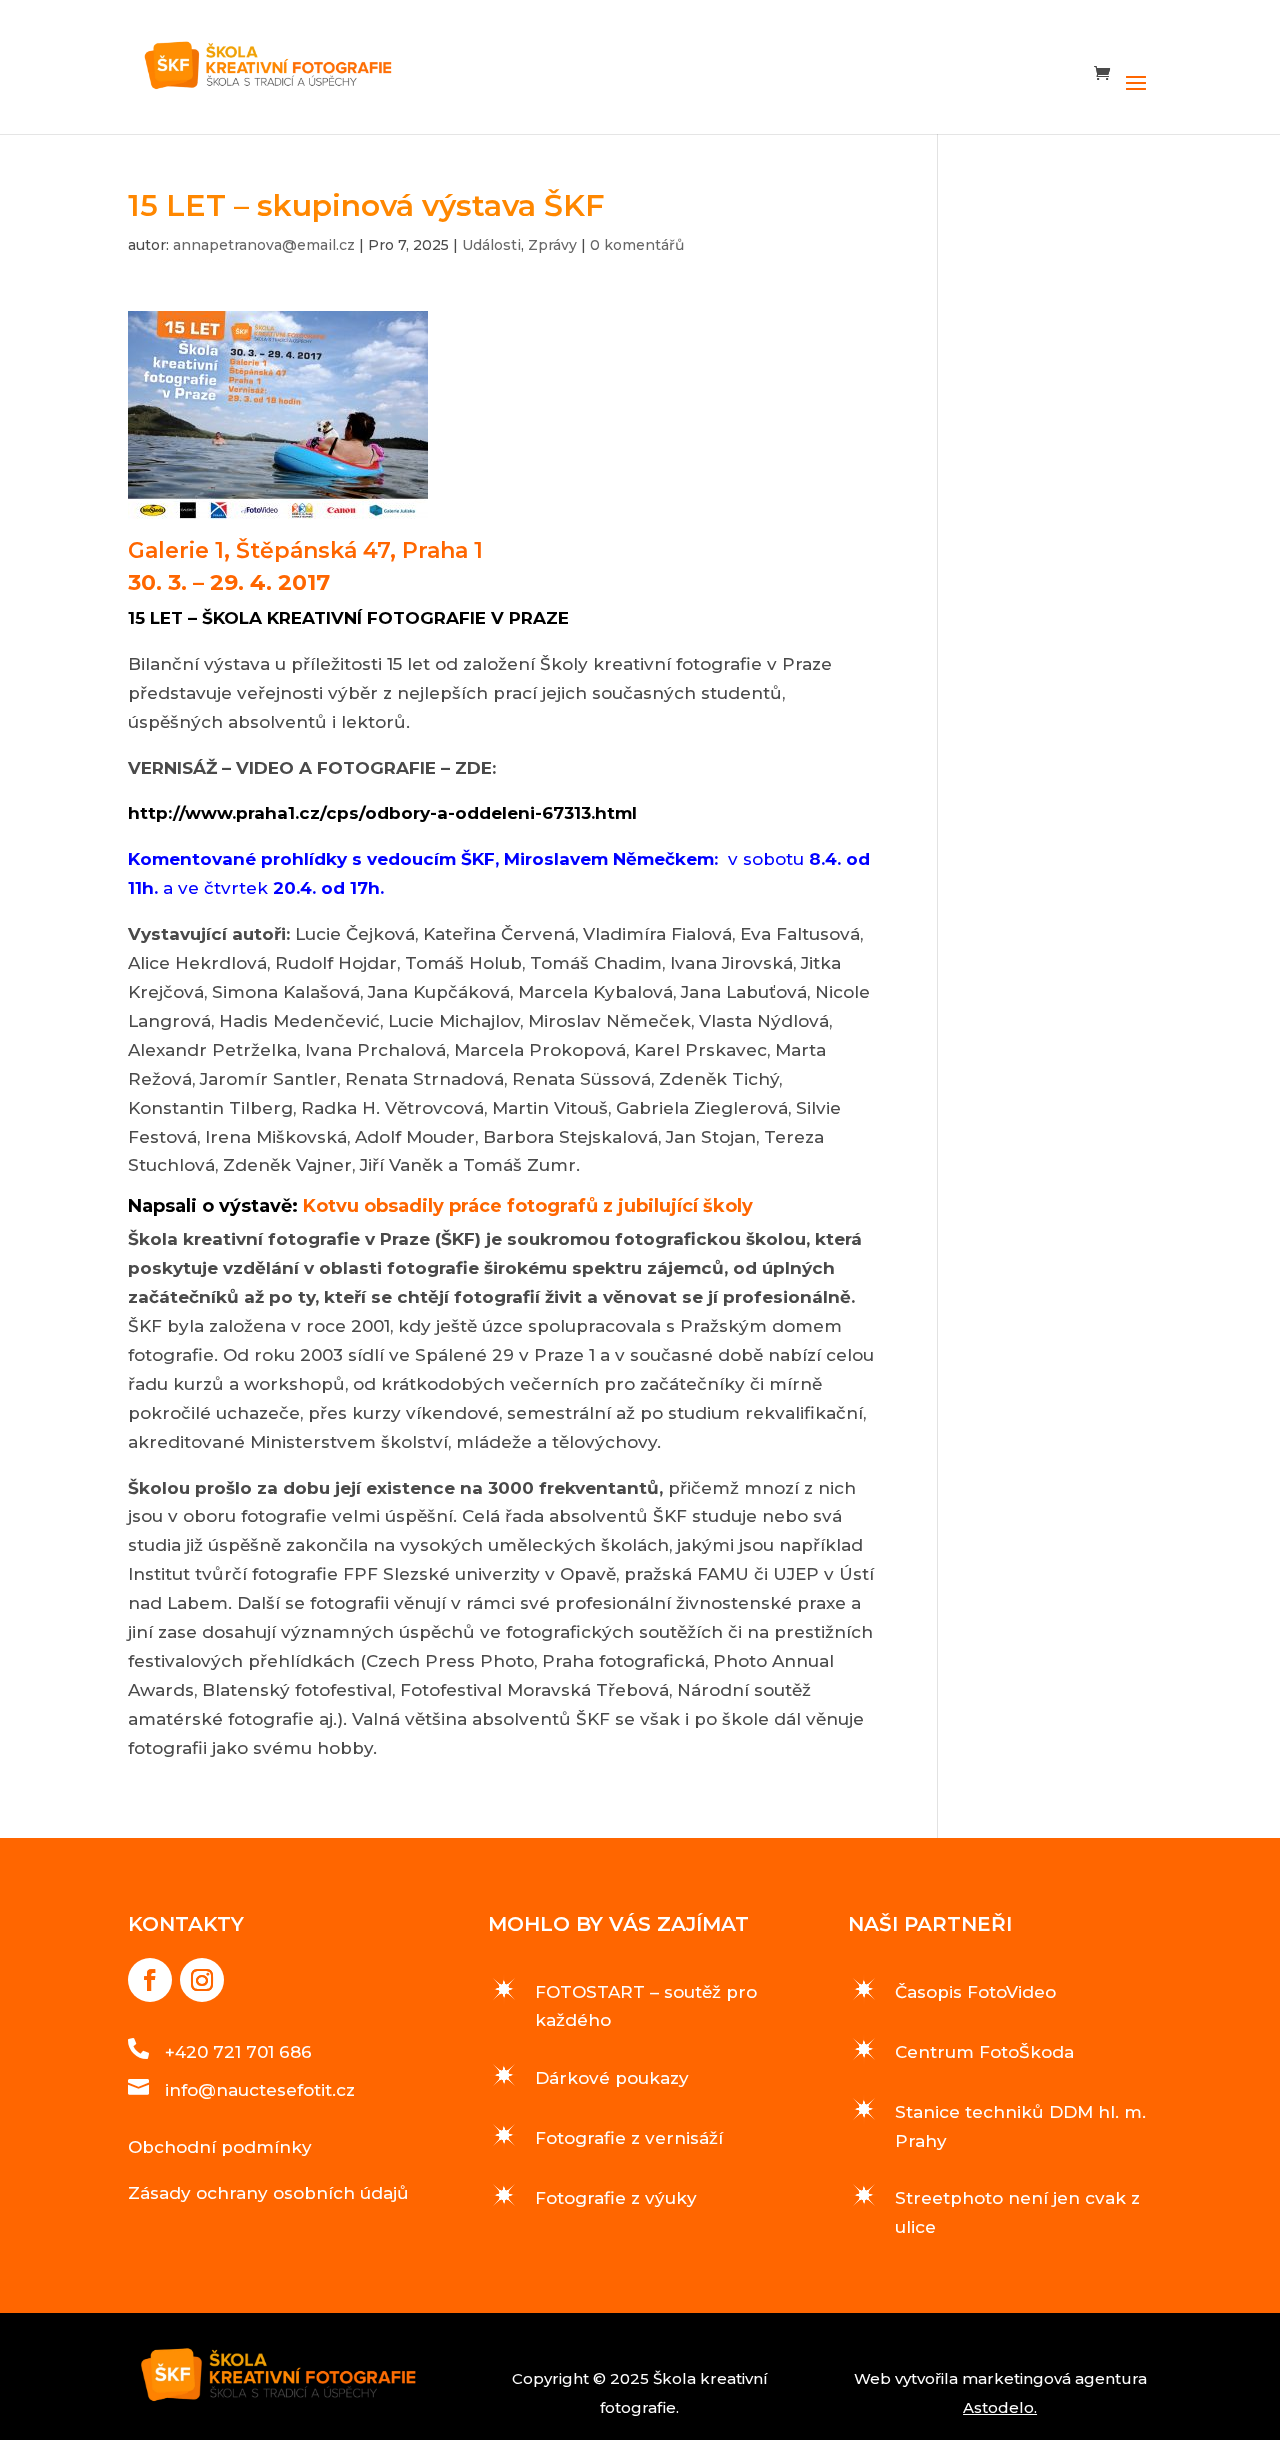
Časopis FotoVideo (975, 1992)
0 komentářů (637, 245)
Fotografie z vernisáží (629, 2138)
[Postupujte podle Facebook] (150, 1980)
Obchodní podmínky (220, 2147)
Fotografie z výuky (616, 2198)
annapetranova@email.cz (264, 245)
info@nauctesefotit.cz (260, 2090)
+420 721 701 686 (238, 2052)
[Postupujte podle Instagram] (202, 1980)
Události (491, 245)
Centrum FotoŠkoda (984, 2052)
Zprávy (552, 245)
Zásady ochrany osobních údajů (268, 2193)
